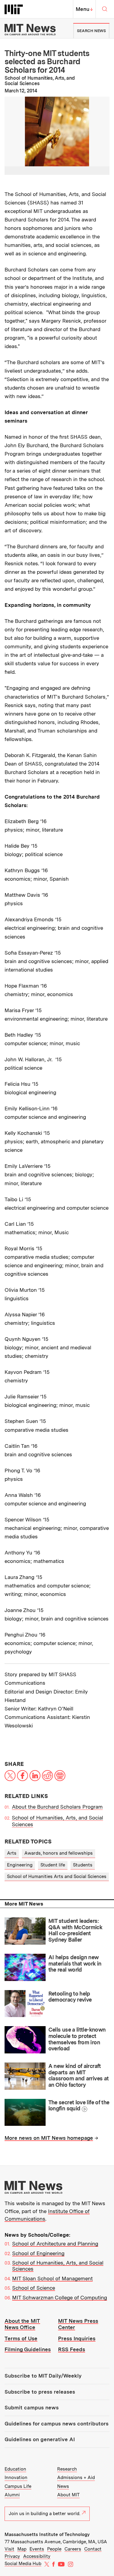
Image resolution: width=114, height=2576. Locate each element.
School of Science (34, 2288)
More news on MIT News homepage (49, 2138)
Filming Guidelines (28, 2349)
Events (37, 2549)
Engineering (20, 1865)
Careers (73, 2549)
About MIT (68, 2495)
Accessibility (37, 2556)
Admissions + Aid (76, 2478)
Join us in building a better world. (45, 2514)
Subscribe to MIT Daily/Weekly (43, 2376)
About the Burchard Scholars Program (57, 1807)
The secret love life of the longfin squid (79, 2106)
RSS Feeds (72, 2349)
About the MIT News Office (22, 2324)
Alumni (12, 2495)
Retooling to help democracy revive (70, 1997)
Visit (9, 2549)
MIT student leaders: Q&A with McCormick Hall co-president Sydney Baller (75, 1930)
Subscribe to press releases (40, 2392)
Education (15, 2469)
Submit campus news (32, 2408)
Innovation (16, 2478)
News (63, 2486)
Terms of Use (21, 2338)
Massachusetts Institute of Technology (47, 2534)
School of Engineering (38, 2253)
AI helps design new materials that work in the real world (75, 1963)
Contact (93, 2549)
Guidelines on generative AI (40, 2439)
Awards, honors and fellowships (59, 1853)
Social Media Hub (23, 2564)
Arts (12, 1853)
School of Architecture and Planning (55, 2244)
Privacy (12, 2556)
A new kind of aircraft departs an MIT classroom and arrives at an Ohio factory (79, 2075)
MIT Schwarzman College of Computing (60, 2298)
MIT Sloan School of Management (52, 2279)
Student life (53, 1865)
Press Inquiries (77, 2338)
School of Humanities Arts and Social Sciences (57, 1876)
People (54, 2549)
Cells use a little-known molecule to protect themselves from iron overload (77, 2039)
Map (22, 2549)
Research (67, 2469)
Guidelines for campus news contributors (57, 2424)
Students (83, 1865)
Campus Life (18, 2486)
